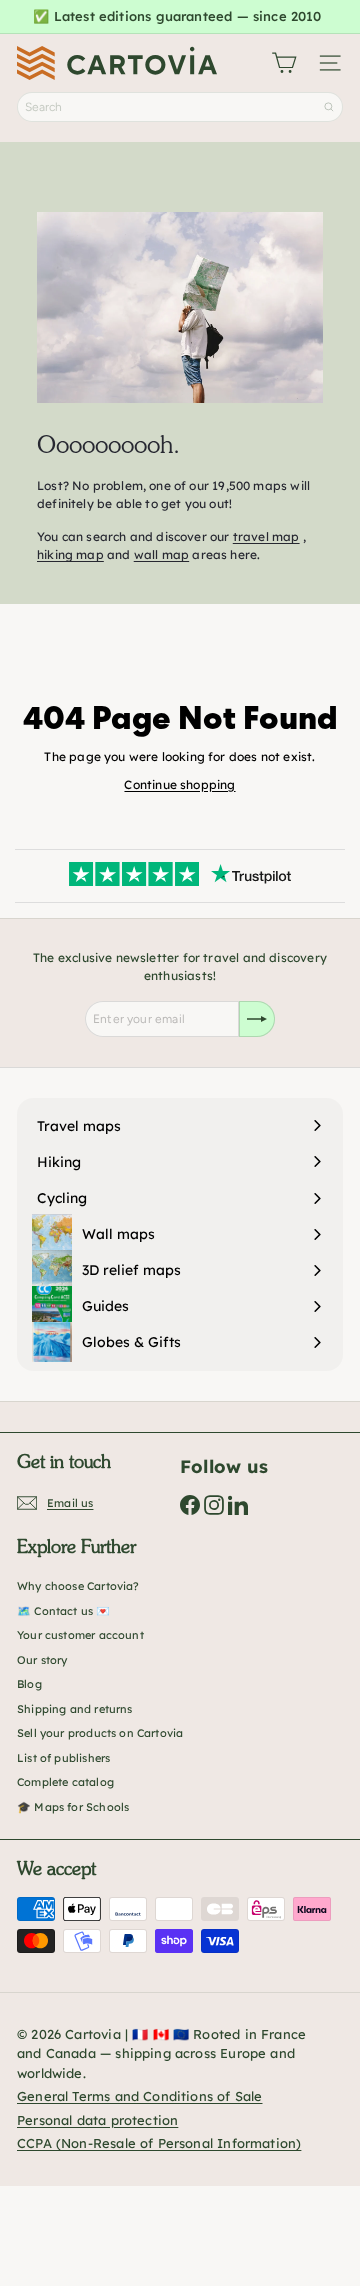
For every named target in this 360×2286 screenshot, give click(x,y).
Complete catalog (65, 1782)
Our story (42, 1660)
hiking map (70, 554)
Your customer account (80, 1635)
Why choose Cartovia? (78, 1586)
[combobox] (180, 107)
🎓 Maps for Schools (73, 1807)
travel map (266, 536)
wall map (161, 554)
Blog (29, 1684)
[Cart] (284, 63)
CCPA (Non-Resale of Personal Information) (159, 2143)
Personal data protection (97, 2120)
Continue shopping (179, 784)
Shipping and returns (75, 1709)
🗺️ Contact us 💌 (64, 1611)
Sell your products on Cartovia (100, 1733)
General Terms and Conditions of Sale (139, 2096)
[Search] (329, 107)
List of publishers (63, 1758)
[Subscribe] (257, 1019)
